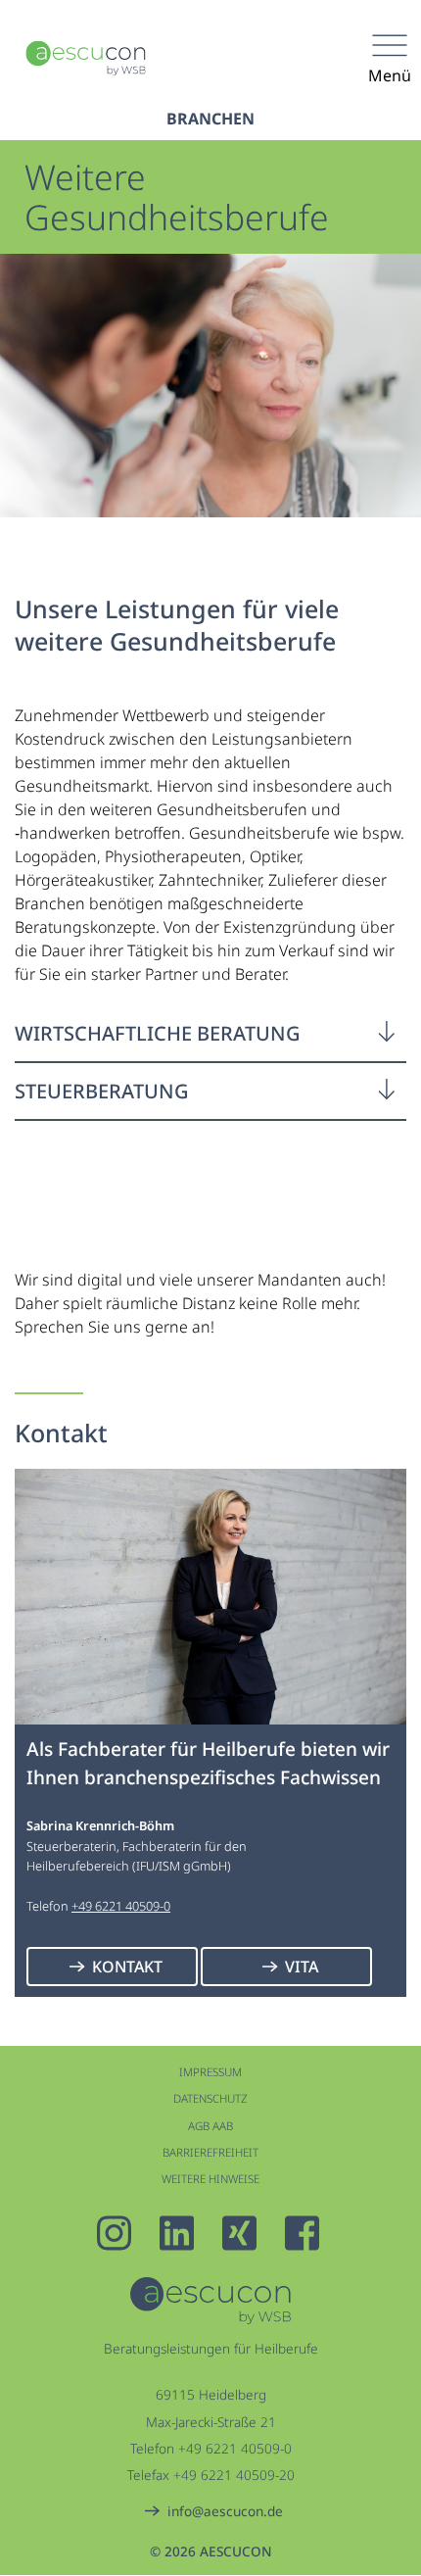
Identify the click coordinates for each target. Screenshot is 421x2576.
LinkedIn (179, 2233)
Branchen (210, 119)
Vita (302, 1967)
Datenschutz (210, 2098)
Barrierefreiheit (210, 2152)
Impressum (210, 2072)
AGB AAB (210, 2126)
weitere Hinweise (210, 2179)
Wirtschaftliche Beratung (158, 1033)
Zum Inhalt (191, 55)
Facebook (304, 2233)
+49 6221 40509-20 (234, 2475)
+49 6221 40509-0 (121, 1906)
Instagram (117, 2233)
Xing (242, 2233)
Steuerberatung (102, 1091)
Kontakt (127, 1967)
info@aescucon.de (225, 2511)
